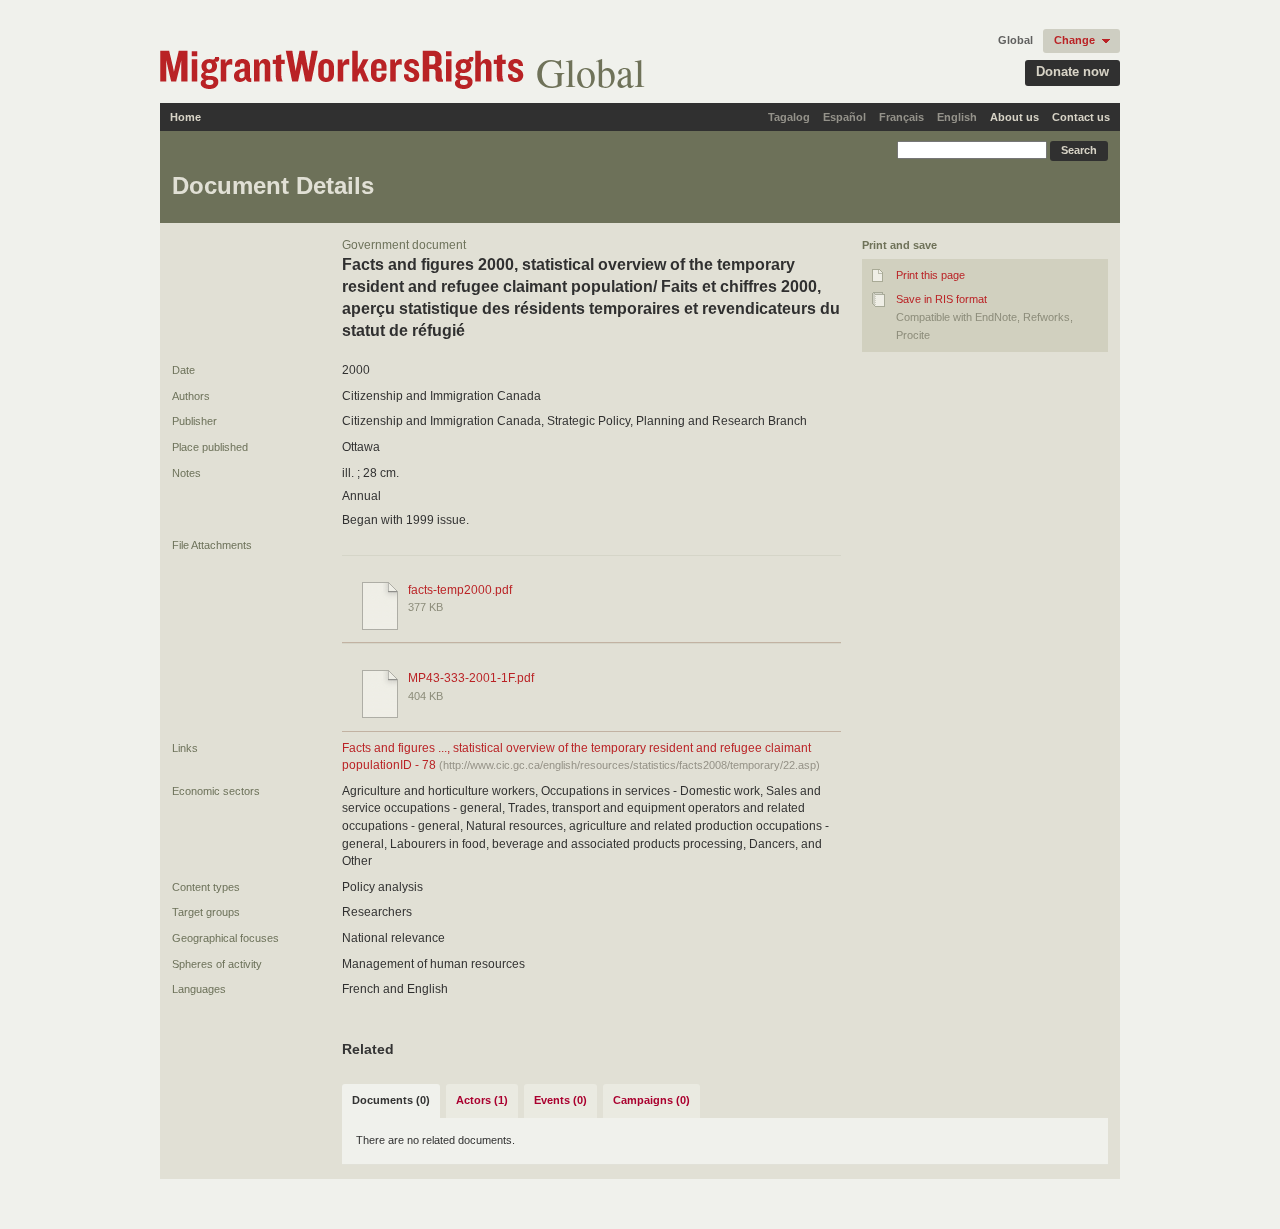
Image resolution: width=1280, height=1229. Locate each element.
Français (901, 117)
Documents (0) (391, 1100)
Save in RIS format (941, 299)
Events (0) (560, 1100)
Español (844, 117)
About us (1014, 117)
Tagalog (789, 117)
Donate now (1072, 71)
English (957, 117)
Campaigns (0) (651, 1100)
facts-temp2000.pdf (460, 590)
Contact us (1081, 117)
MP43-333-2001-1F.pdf (471, 678)
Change (1074, 40)
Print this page (930, 275)
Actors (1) (482, 1100)
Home (185, 117)
